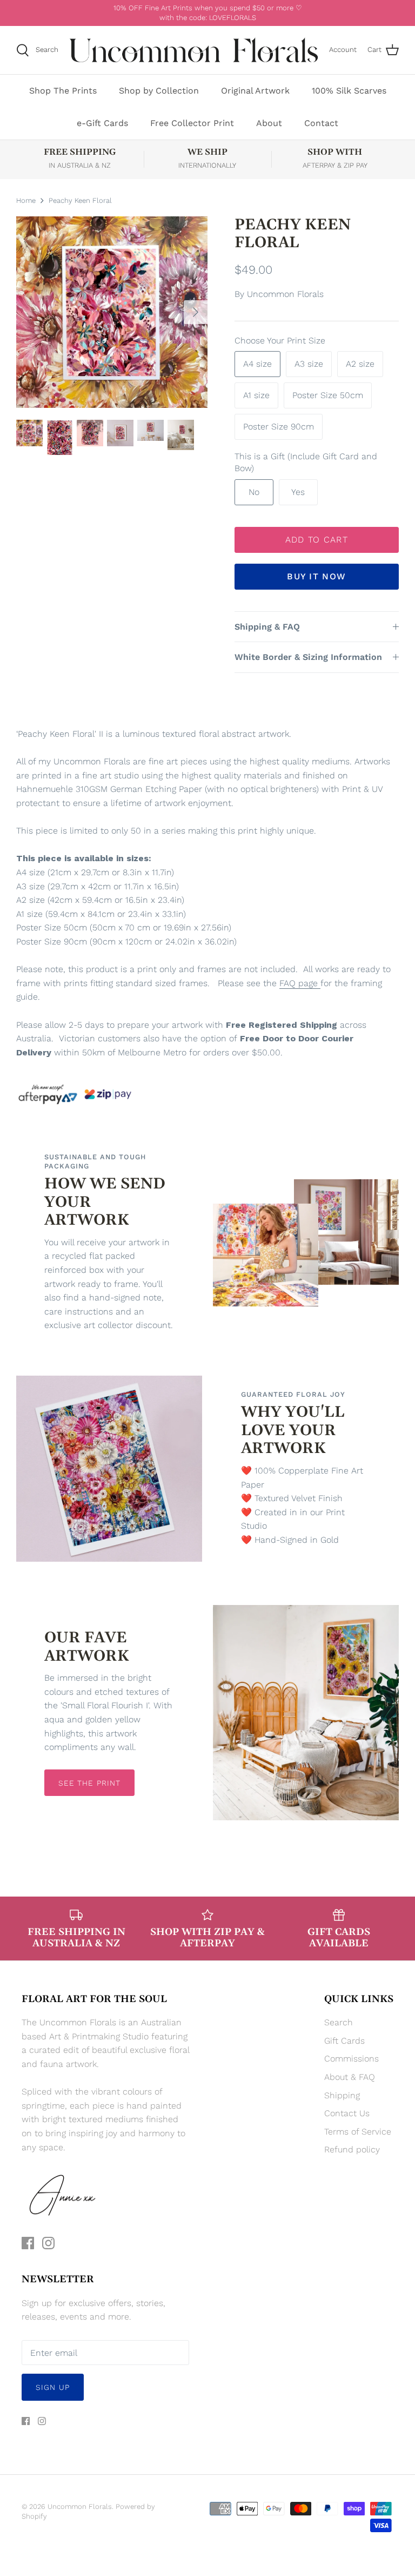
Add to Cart (317, 540)
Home (26, 200)
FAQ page (299, 983)
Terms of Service (358, 2132)
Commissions (352, 2059)
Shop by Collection (159, 91)
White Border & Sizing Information (308, 657)
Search (339, 2022)
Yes (298, 492)
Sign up (53, 2387)
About (269, 123)
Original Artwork (255, 91)
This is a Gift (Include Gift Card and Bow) (306, 462)
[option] (112, 312)
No (254, 492)
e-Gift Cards (102, 123)
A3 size (309, 364)
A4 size (257, 364)
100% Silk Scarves (349, 91)
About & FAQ (350, 2077)
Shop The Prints (63, 91)
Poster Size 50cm (328, 395)
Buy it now (316, 576)
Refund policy (352, 2149)
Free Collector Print (192, 123)
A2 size (360, 364)
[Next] (196, 312)
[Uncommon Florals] (194, 50)
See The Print (90, 1783)
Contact (321, 123)
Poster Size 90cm (279, 427)
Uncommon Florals (285, 294)
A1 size (256, 395)
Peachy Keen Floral (80, 200)
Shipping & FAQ (267, 627)
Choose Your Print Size (280, 341)
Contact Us (347, 2113)
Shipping (342, 2095)
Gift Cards (344, 2041)
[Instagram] (48, 2243)
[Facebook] (28, 2243)
